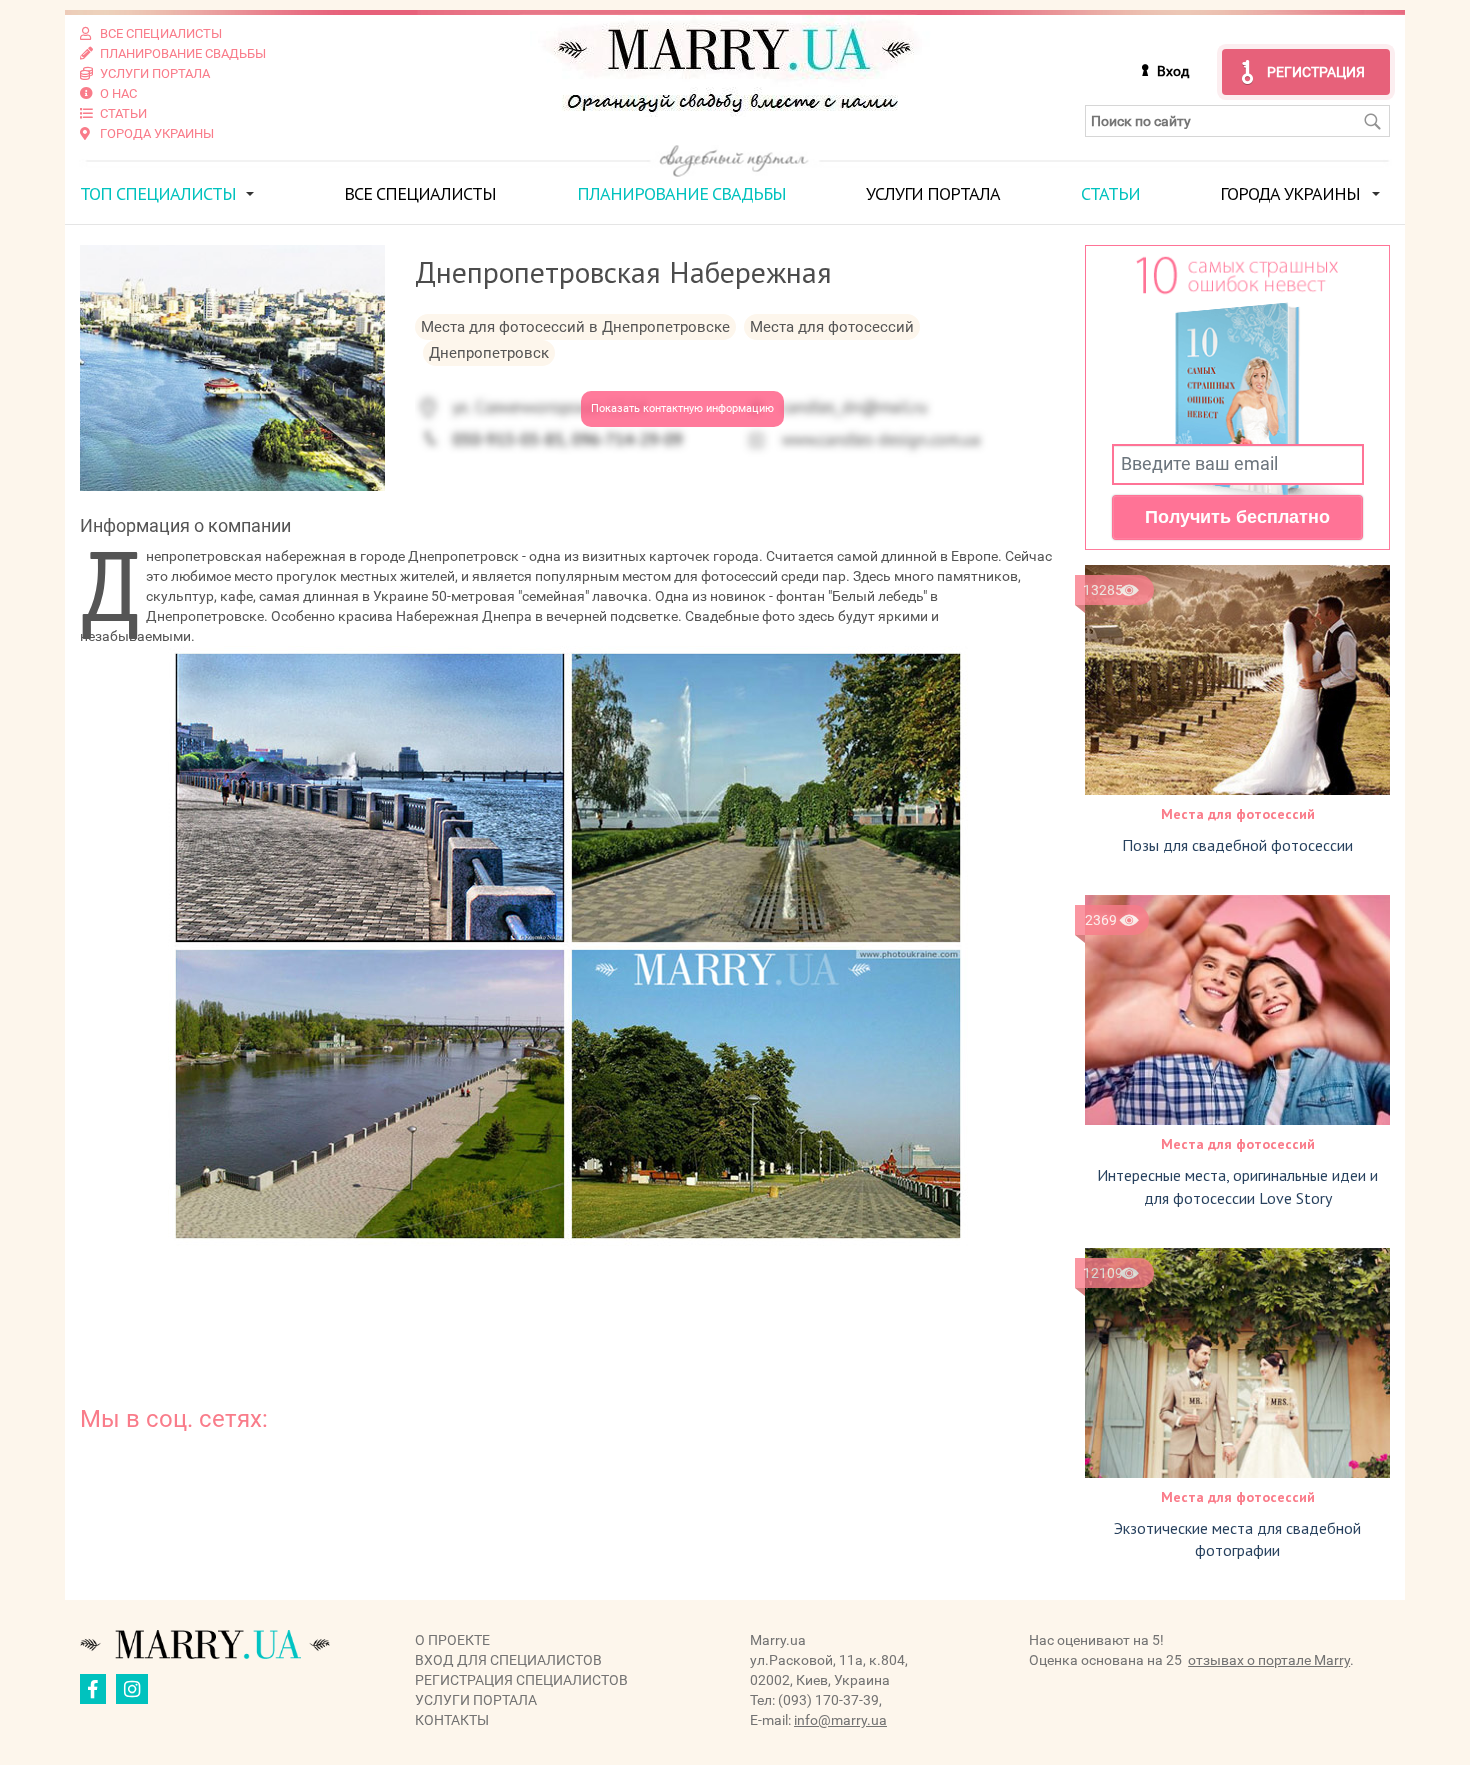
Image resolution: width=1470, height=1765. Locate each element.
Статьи (1110, 193)
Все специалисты (420, 193)
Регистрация (1316, 72)
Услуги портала (933, 193)
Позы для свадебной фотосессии (1237, 845)
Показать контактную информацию (682, 408)
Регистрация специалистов (521, 1680)
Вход (1173, 71)
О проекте (452, 1640)
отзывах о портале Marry (1269, 1660)
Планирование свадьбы (681, 193)
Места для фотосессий (1238, 814)
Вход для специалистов (508, 1660)
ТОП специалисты (158, 193)
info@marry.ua (840, 1720)
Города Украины (1290, 193)
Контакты (452, 1720)
